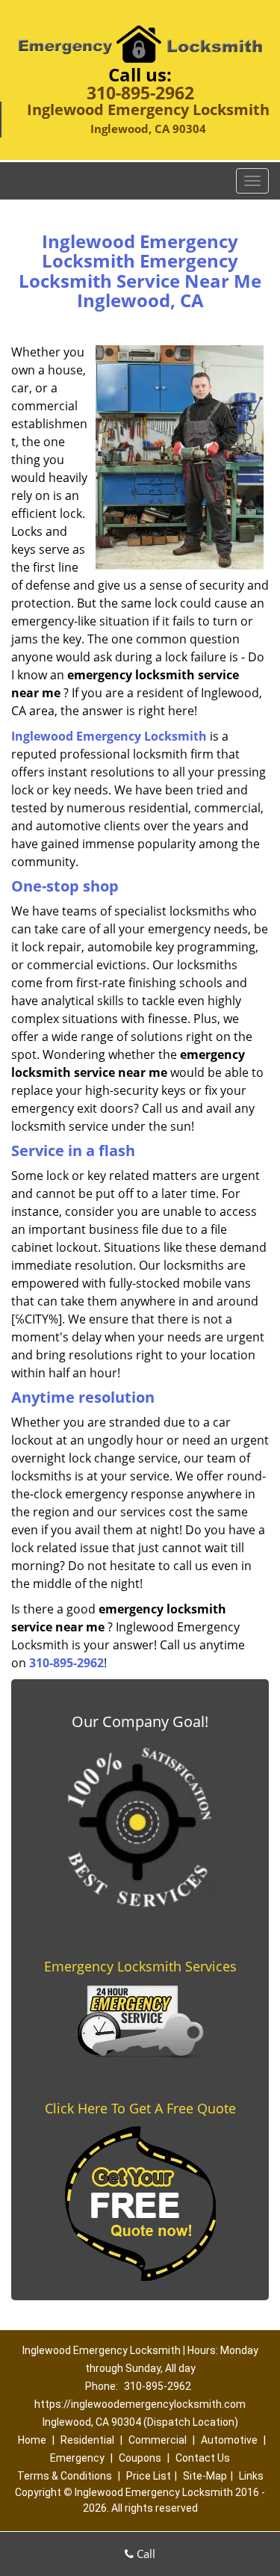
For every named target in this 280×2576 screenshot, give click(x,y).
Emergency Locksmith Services (140, 1966)
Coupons (140, 2458)
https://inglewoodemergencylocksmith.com (140, 2404)
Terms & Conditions (65, 2476)
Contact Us (203, 2458)
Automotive (229, 2440)
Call (144, 2554)
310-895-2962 (140, 93)
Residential (87, 2440)
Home (32, 2440)
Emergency (77, 2458)
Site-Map (205, 2476)
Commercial (158, 2440)
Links (251, 2476)
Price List (149, 2476)
